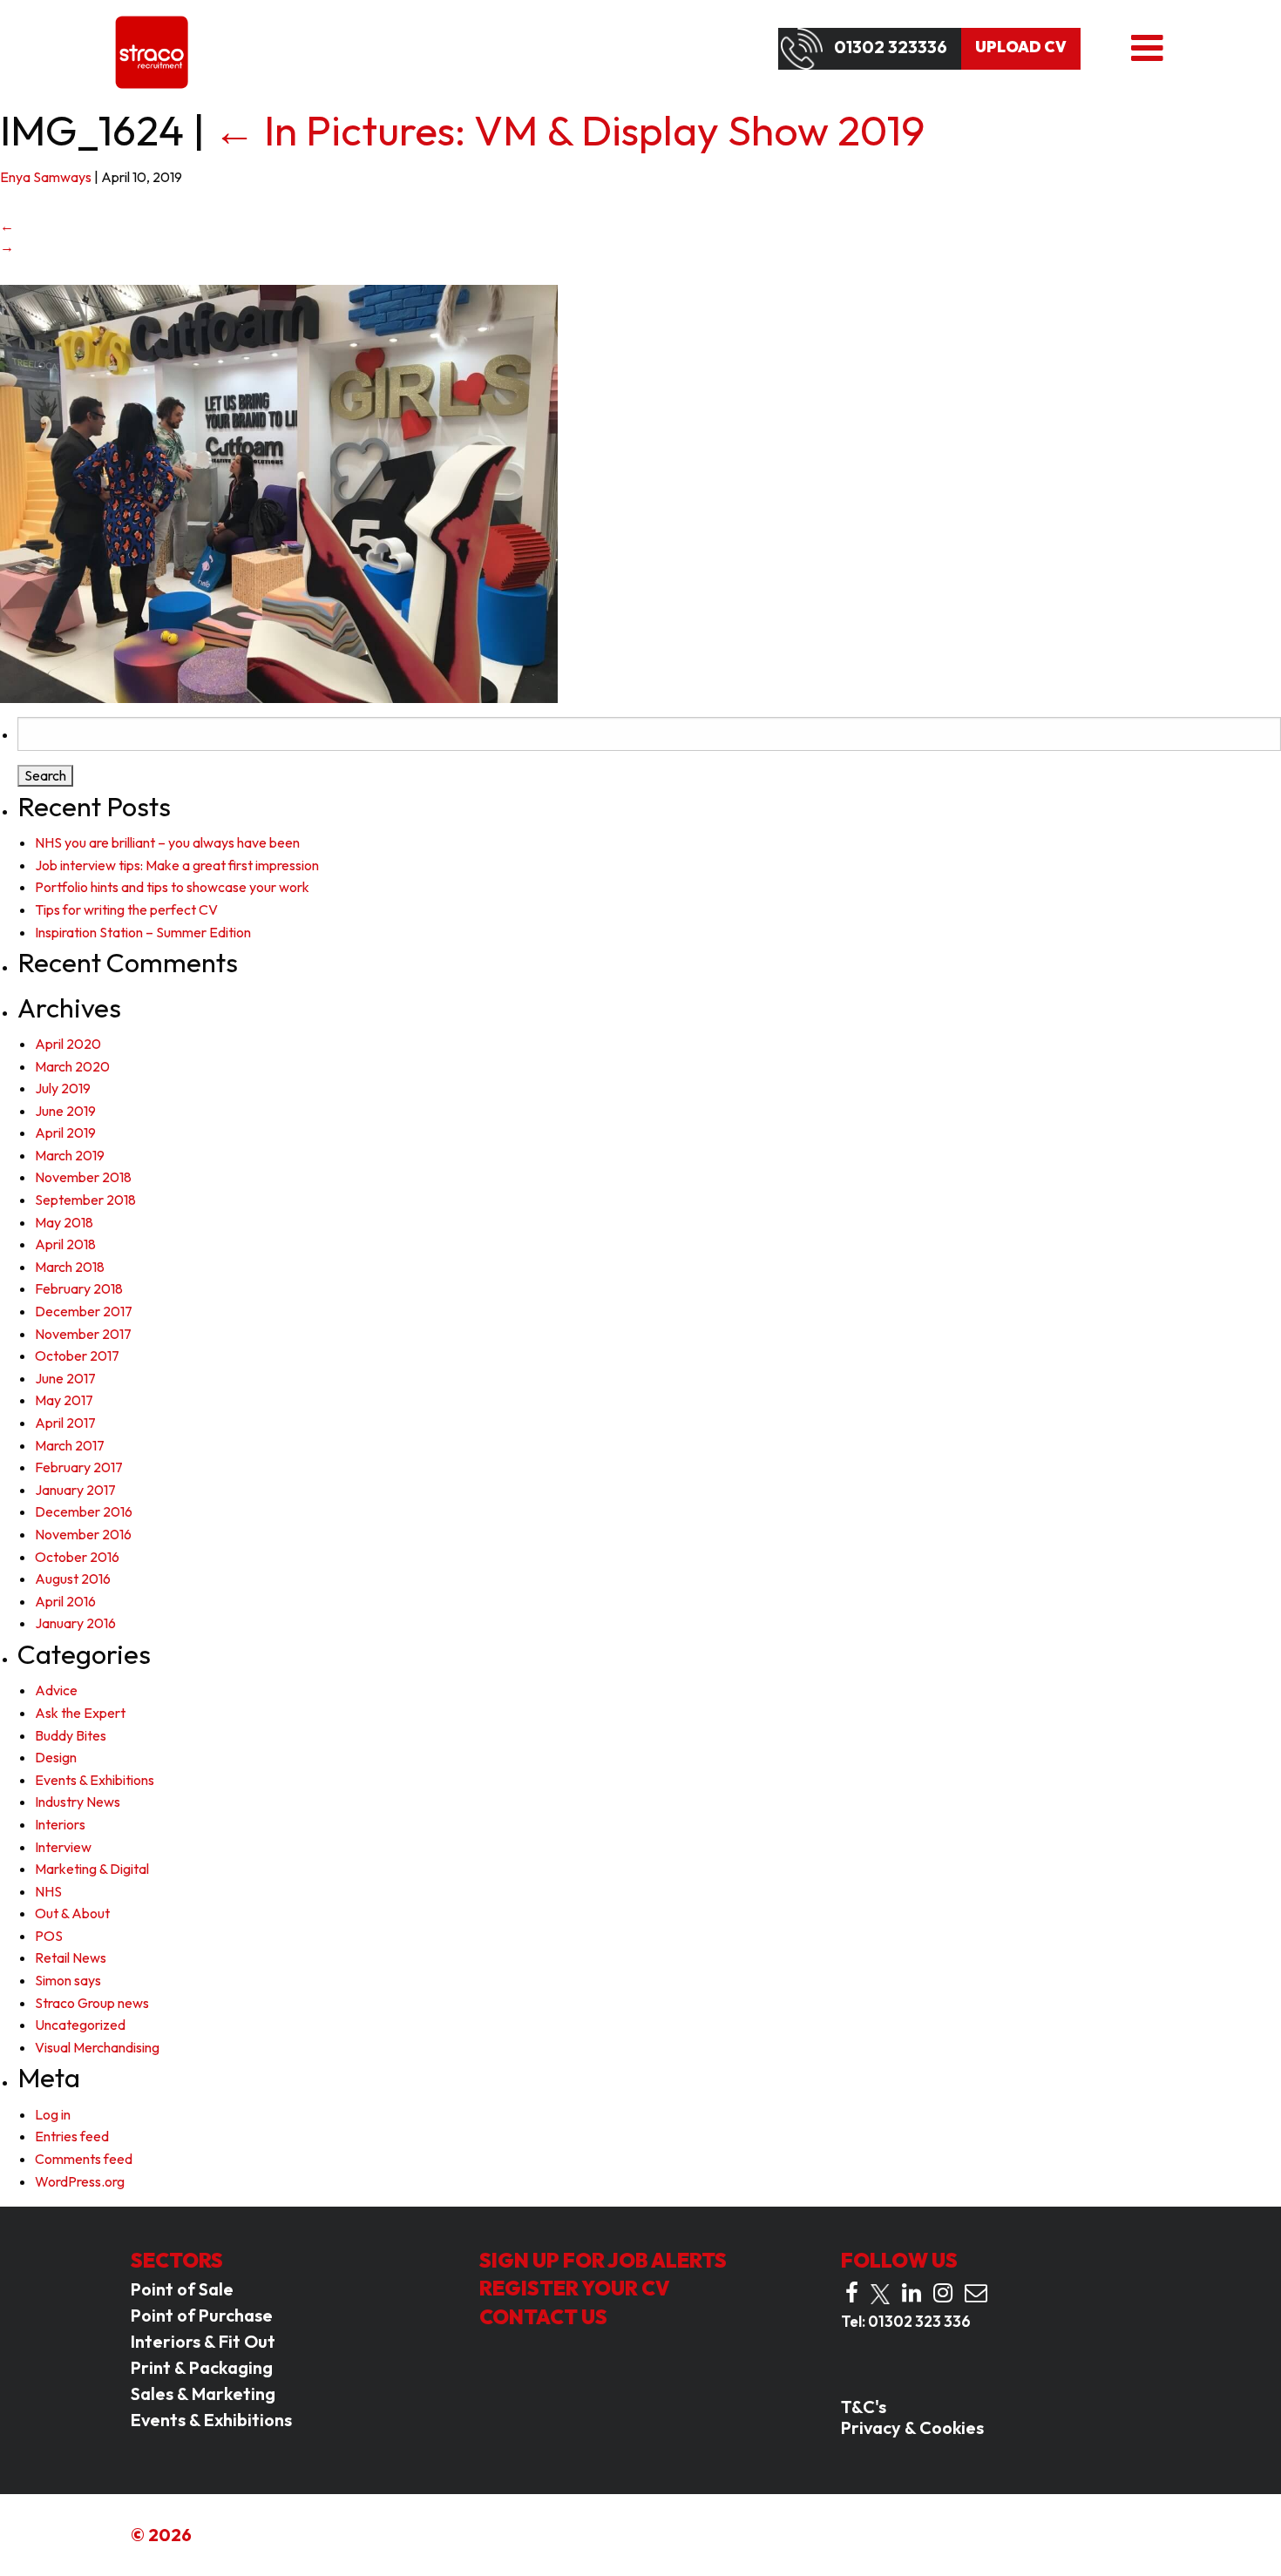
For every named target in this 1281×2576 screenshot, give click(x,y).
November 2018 (83, 1177)
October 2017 (77, 1356)
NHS (48, 1891)
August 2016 (73, 1579)
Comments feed (84, 2159)
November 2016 (83, 1534)
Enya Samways (46, 177)
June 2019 (65, 1111)
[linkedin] (912, 2293)
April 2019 (65, 1132)
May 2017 (64, 1400)
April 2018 (65, 1244)
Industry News (78, 1802)
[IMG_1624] (279, 492)
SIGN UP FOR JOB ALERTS (603, 2260)
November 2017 (83, 1334)
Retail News (71, 1957)
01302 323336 (891, 47)
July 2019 (63, 1088)
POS (49, 1936)
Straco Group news (92, 2003)
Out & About (72, 1913)
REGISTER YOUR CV (575, 2288)
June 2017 (65, 1378)
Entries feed (72, 2136)
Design (56, 1757)
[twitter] (880, 2294)
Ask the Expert (80, 1713)
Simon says (68, 1980)
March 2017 (70, 1445)
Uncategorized (80, 2025)
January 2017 (75, 1490)
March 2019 (70, 1155)
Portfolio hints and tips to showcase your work (172, 887)
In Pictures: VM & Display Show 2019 (569, 130)
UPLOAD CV (1021, 47)
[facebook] (852, 2293)
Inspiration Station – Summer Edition (143, 932)
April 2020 (68, 1044)
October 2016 (77, 1557)
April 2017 (65, 1423)
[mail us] (976, 2293)
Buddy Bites (71, 1735)
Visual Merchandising (97, 2047)
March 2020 (72, 1066)
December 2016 (84, 1511)
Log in (53, 2114)
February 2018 (79, 1288)
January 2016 (75, 1623)
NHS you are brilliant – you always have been (167, 842)
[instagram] (943, 2293)
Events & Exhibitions (95, 1780)
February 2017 (79, 1467)
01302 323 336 (919, 2321)
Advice (56, 1690)
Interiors (60, 1824)
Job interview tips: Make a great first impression (177, 865)
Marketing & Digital (92, 1869)
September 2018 (85, 1200)
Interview (63, 1847)
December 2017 (84, 1311)
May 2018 (64, 1222)
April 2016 (65, 1601)
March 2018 (70, 1267)
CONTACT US (543, 2317)
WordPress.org (80, 2181)
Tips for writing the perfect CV (126, 909)
